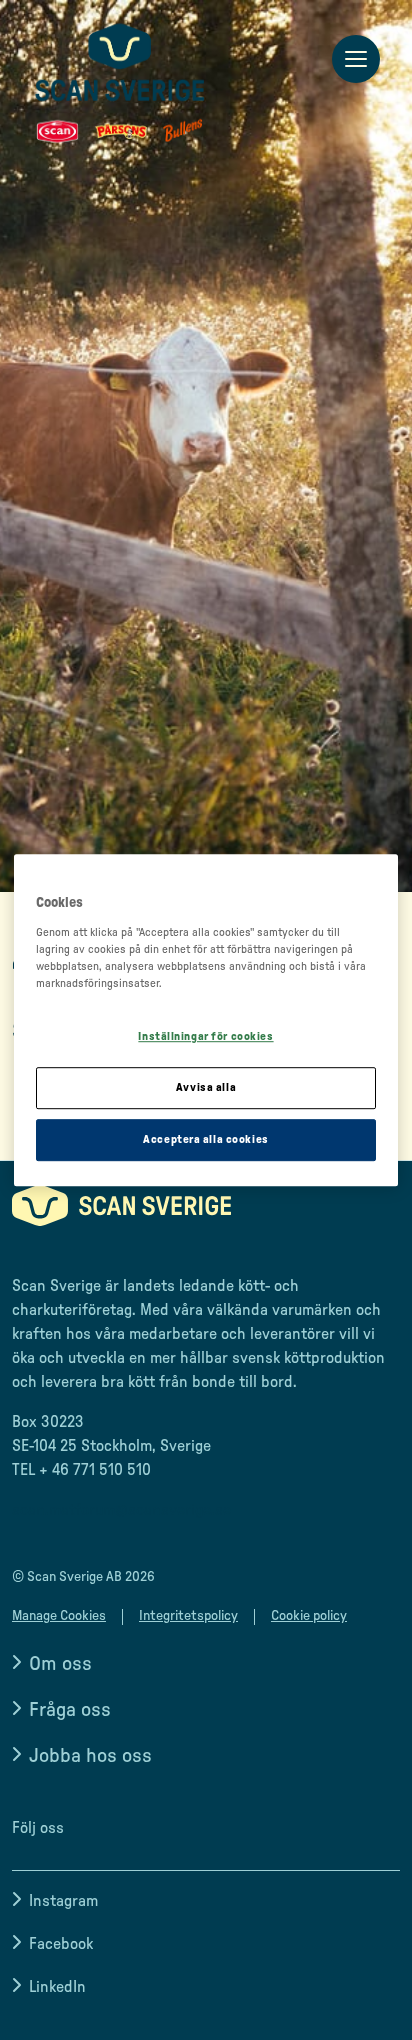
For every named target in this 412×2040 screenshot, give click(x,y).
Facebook (61, 1944)
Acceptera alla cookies (206, 1139)
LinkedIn (57, 1987)
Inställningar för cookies (205, 1036)
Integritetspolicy (188, 1616)
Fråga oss (70, 1710)
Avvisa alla (206, 1087)
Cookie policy (309, 1616)
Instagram (63, 1901)
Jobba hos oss (90, 1756)
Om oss (60, 1664)
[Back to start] (120, 83)
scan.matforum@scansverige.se (121, 1510)
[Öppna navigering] (356, 60)
